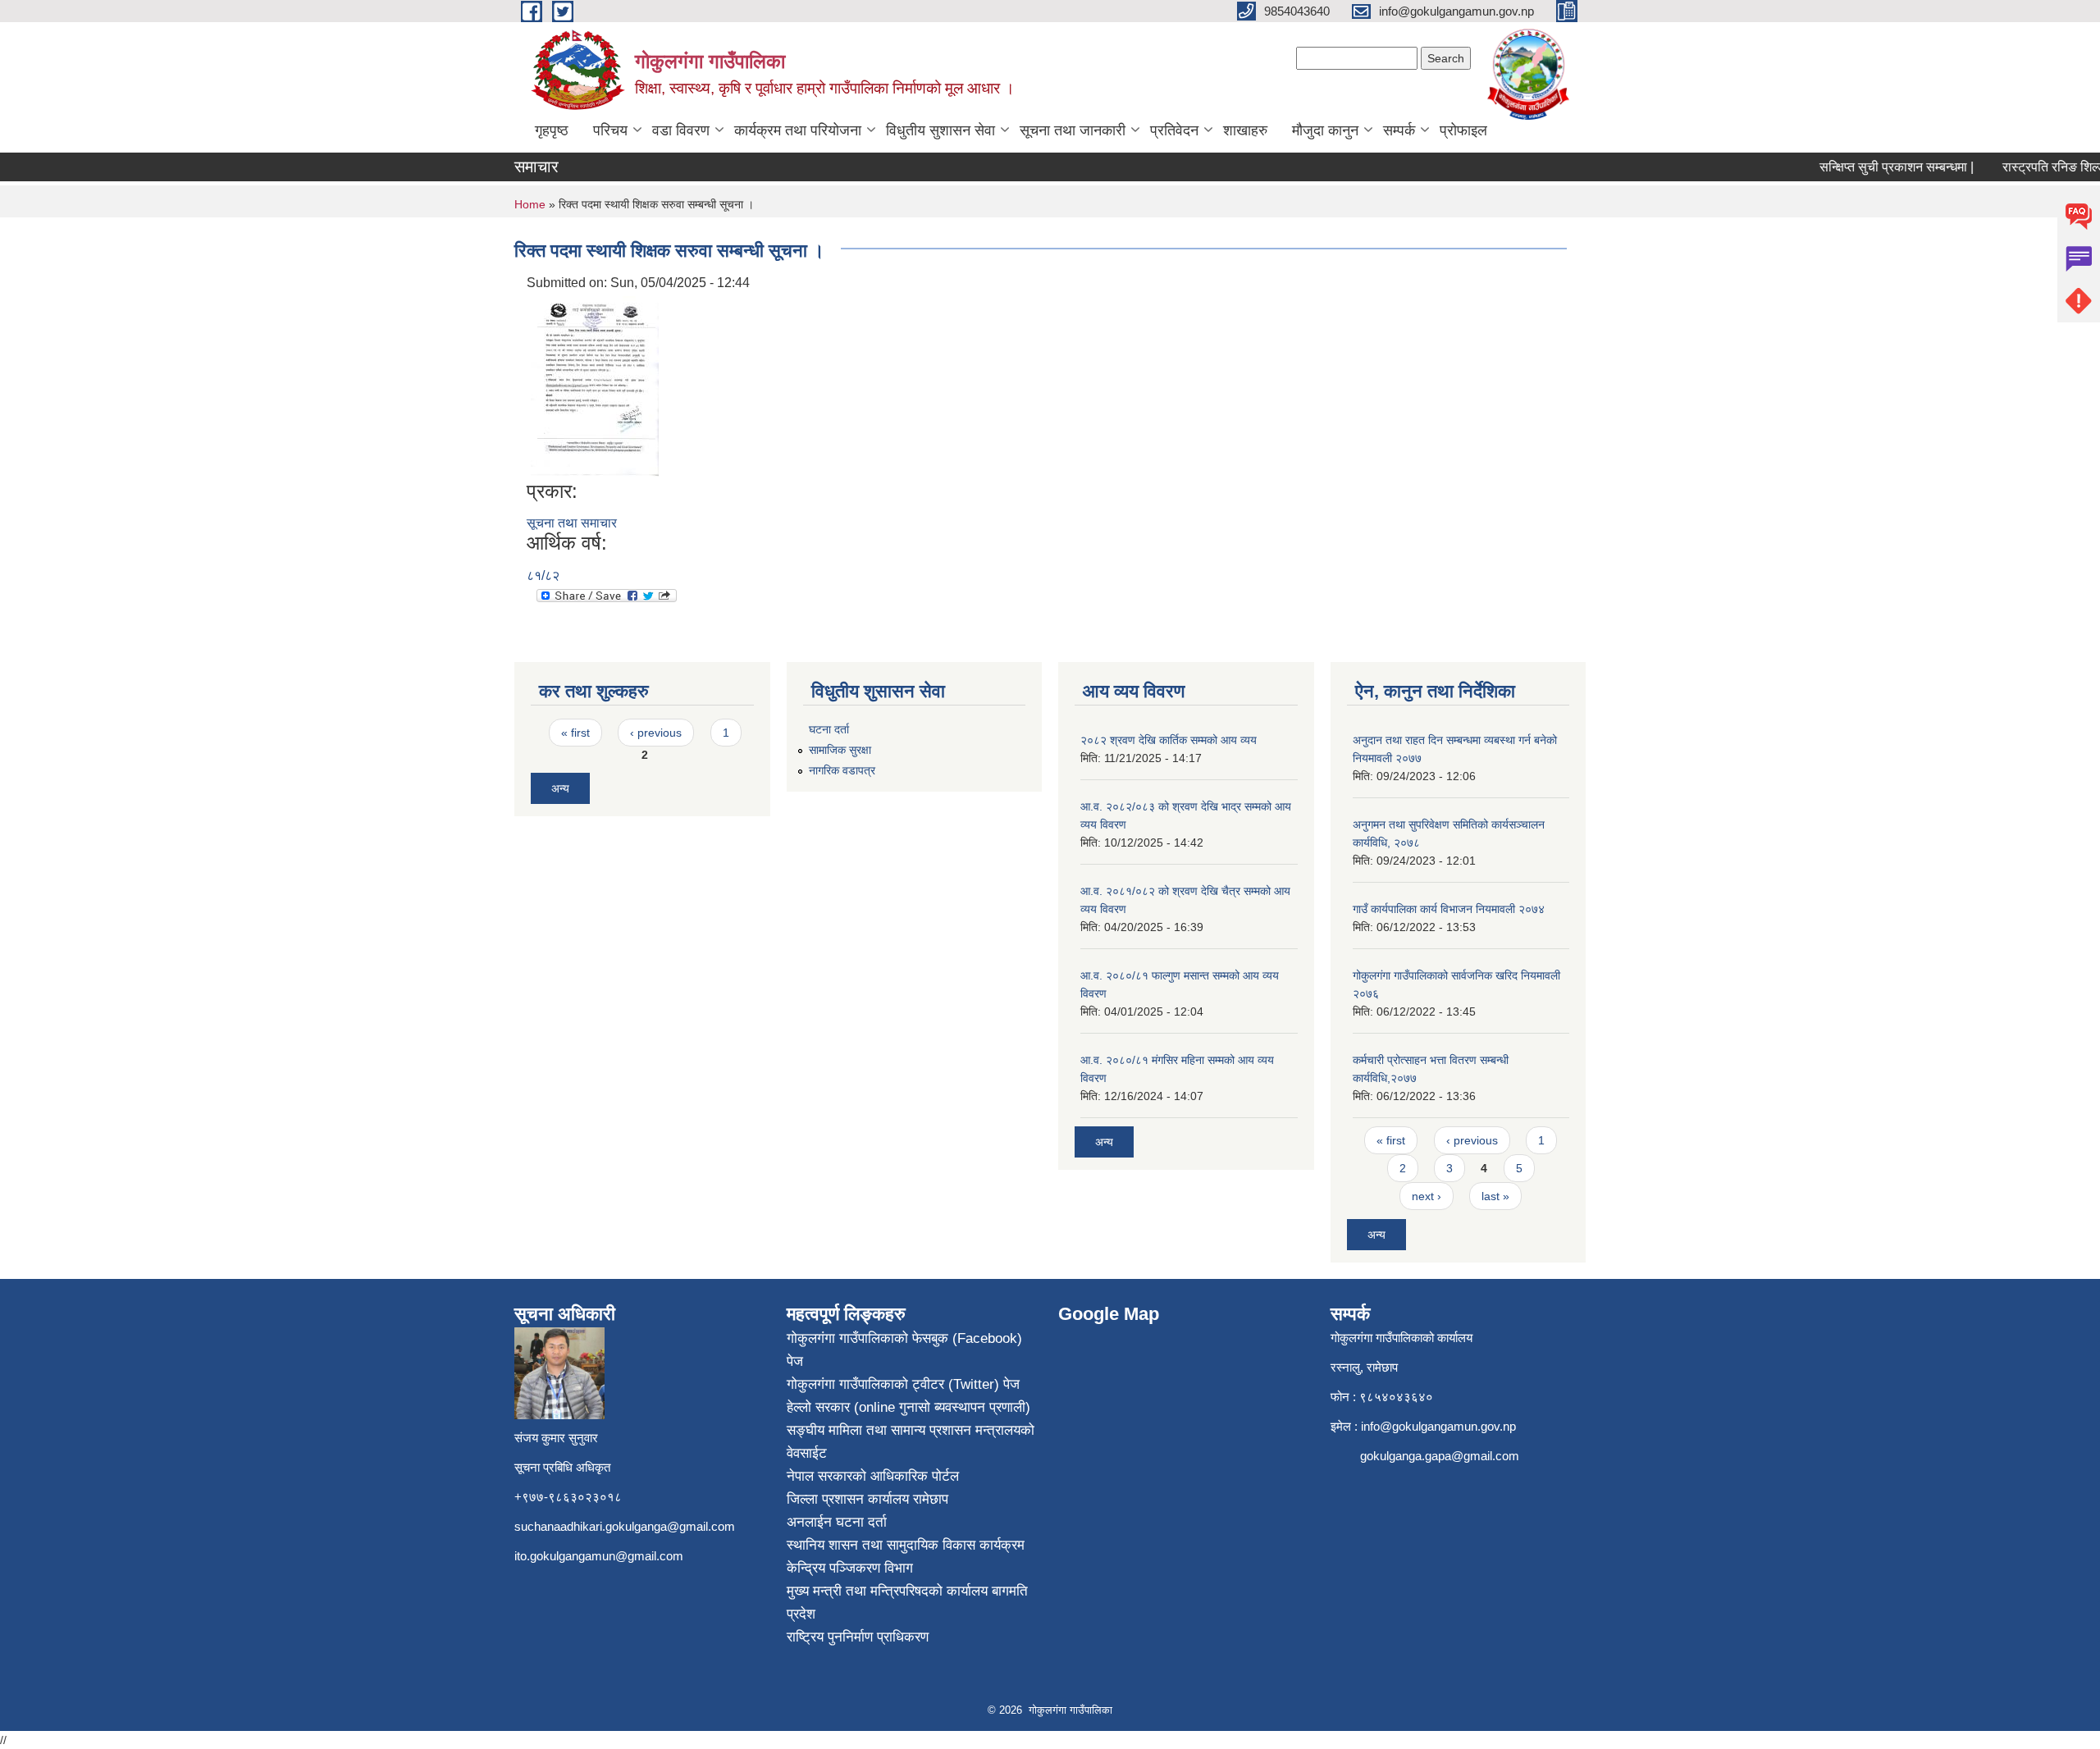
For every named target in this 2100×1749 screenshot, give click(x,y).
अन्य (560, 788)
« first (575, 733)
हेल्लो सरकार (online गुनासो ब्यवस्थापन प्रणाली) (908, 1407)
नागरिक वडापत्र (842, 770)
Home (530, 204)
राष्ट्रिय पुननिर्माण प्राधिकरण (858, 1637)
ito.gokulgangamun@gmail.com (599, 1556)
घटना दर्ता (829, 729)
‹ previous (656, 733)
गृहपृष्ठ (552, 130)
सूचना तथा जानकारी (1073, 130)
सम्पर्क (1399, 130)
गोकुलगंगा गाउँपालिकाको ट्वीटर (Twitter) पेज (903, 1384)
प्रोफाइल (1463, 130)
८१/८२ (543, 575)
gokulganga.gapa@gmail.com (1440, 1456)
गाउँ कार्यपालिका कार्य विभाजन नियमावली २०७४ (1449, 909)
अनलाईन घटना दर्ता (837, 1522)
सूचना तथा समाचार (572, 523)
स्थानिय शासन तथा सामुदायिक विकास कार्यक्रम (906, 1545)
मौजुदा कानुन (1325, 130)
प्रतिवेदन (1174, 130)
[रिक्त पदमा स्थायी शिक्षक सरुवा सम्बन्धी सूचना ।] (595, 385)
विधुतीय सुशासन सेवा (940, 130)
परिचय (610, 130)
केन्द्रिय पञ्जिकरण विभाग (850, 1568)
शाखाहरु (1245, 130)
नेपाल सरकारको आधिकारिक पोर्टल (873, 1476)
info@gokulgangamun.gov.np (1438, 1426)
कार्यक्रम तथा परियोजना (798, 130)
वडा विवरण (681, 130)
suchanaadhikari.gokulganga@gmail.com (625, 1526)
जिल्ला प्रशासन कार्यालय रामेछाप (867, 1499)
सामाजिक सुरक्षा (840, 750)
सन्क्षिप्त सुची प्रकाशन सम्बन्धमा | (1874, 167)
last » (1495, 1196)
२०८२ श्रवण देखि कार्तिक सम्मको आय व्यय (1169, 740)
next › (1427, 1196)
